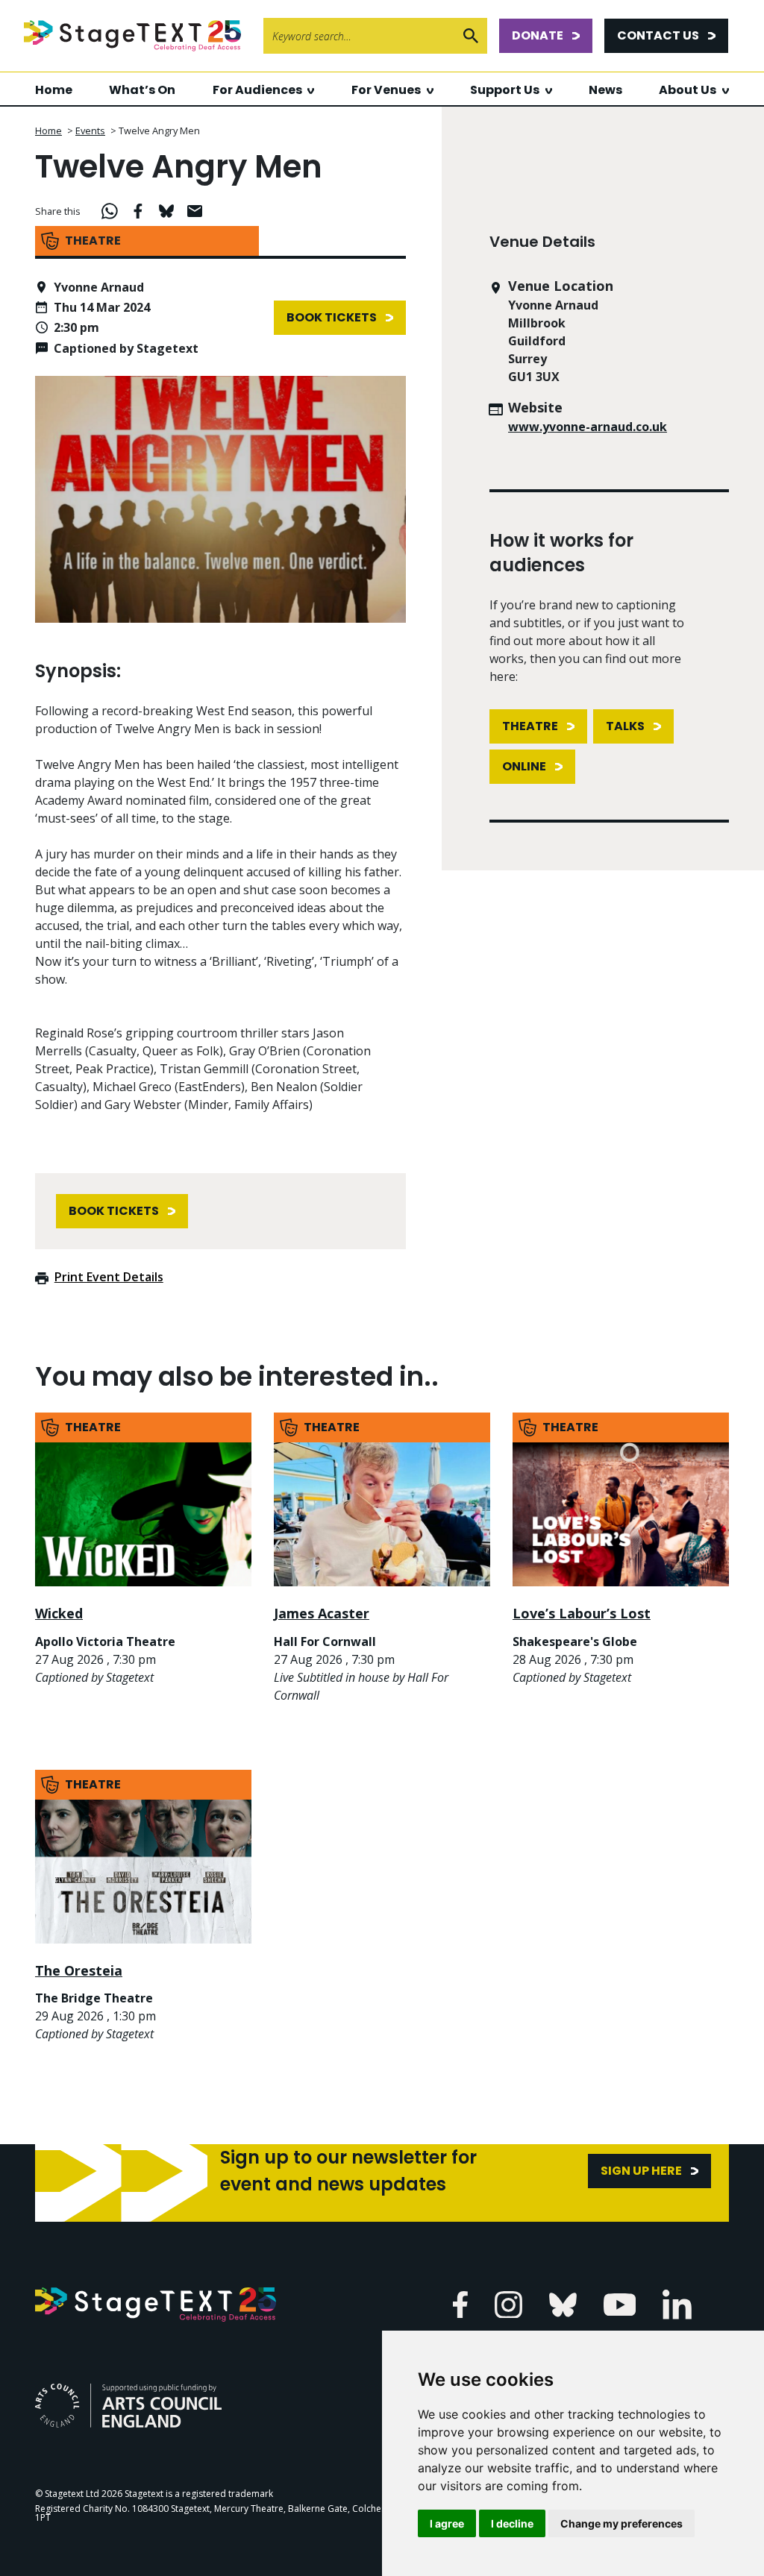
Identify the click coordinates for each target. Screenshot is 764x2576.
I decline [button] (512, 2523)
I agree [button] (447, 2523)
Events (90, 131)
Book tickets (332, 317)
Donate (538, 35)
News (605, 90)
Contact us (658, 35)
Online (524, 766)
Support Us (505, 90)
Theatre (530, 726)
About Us (688, 90)
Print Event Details (109, 1277)
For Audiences (257, 90)
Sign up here (641, 2171)
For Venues (386, 90)
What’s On (142, 90)
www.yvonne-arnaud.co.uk (588, 427)
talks (625, 726)
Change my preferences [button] (621, 2523)
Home (54, 90)
